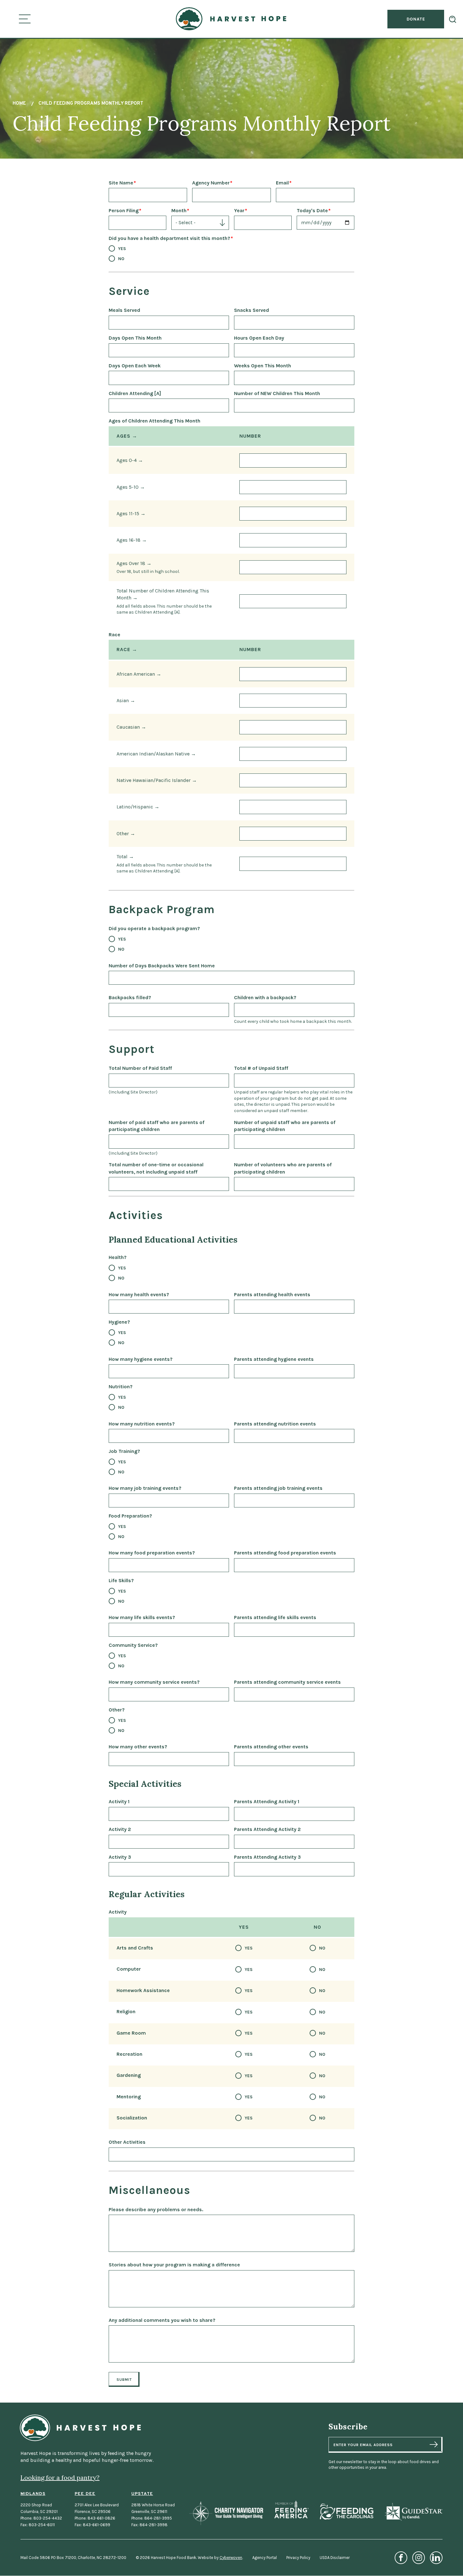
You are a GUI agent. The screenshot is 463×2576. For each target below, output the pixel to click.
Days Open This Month (135, 338)
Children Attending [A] (135, 393)
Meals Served (124, 310)
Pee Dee (85, 2494)
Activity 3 (120, 1857)
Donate (416, 19)
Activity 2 (120, 1829)
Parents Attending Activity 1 (267, 1801)
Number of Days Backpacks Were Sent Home (162, 966)
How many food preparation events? (152, 1553)
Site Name (121, 183)
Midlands (33, 2494)
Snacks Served (252, 310)
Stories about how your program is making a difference (174, 2265)
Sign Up (434, 2445)
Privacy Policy (298, 2558)
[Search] (453, 19)
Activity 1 (119, 1801)
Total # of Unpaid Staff (261, 1068)
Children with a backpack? (265, 997)
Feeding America (292, 2509)
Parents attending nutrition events (275, 1424)
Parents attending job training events (278, 1488)
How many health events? (139, 1294)
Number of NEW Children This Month (277, 393)
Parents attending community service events (287, 1682)
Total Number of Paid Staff (140, 1068)
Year (239, 210)
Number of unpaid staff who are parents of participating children (285, 1126)
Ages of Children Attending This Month (154, 421)
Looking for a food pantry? (60, 2477)
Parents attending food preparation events (285, 1553)
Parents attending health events (272, 1294)
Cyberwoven (231, 2558)
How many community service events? (154, 1682)
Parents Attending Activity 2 (267, 1829)
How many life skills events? (142, 1617)
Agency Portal (265, 2558)
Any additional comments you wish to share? (162, 2320)
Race (114, 635)
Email (282, 183)
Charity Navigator (226, 2513)
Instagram (419, 2558)
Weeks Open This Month (263, 366)
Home (19, 104)
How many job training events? (145, 1488)
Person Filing (124, 210)
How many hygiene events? (141, 1359)
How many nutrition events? (142, 1424)
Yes (122, 249)
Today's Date (312, 210)
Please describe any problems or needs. (156, 2209)
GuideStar (413, 2512)
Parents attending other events (271, 1747)
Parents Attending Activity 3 (267, 1857)
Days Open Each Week (135, 366)
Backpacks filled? (130, 997)
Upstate (142, 2494)
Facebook (401, 2558)
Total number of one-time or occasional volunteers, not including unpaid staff (156, 1168)
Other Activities (127, 2142)
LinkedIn (436, 2558)
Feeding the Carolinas (346, 2512)
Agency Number (211, 183)
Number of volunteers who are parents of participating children (283, 1168)
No (121, 259)
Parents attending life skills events (275, 1617)
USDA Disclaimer (335, 2558)
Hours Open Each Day (259, 338)
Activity (118, 1912)
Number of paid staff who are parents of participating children (157, 1126)
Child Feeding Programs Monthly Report (91, 104)
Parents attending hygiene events (274, 1359)
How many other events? (138, 1747)
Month (179, 210)
